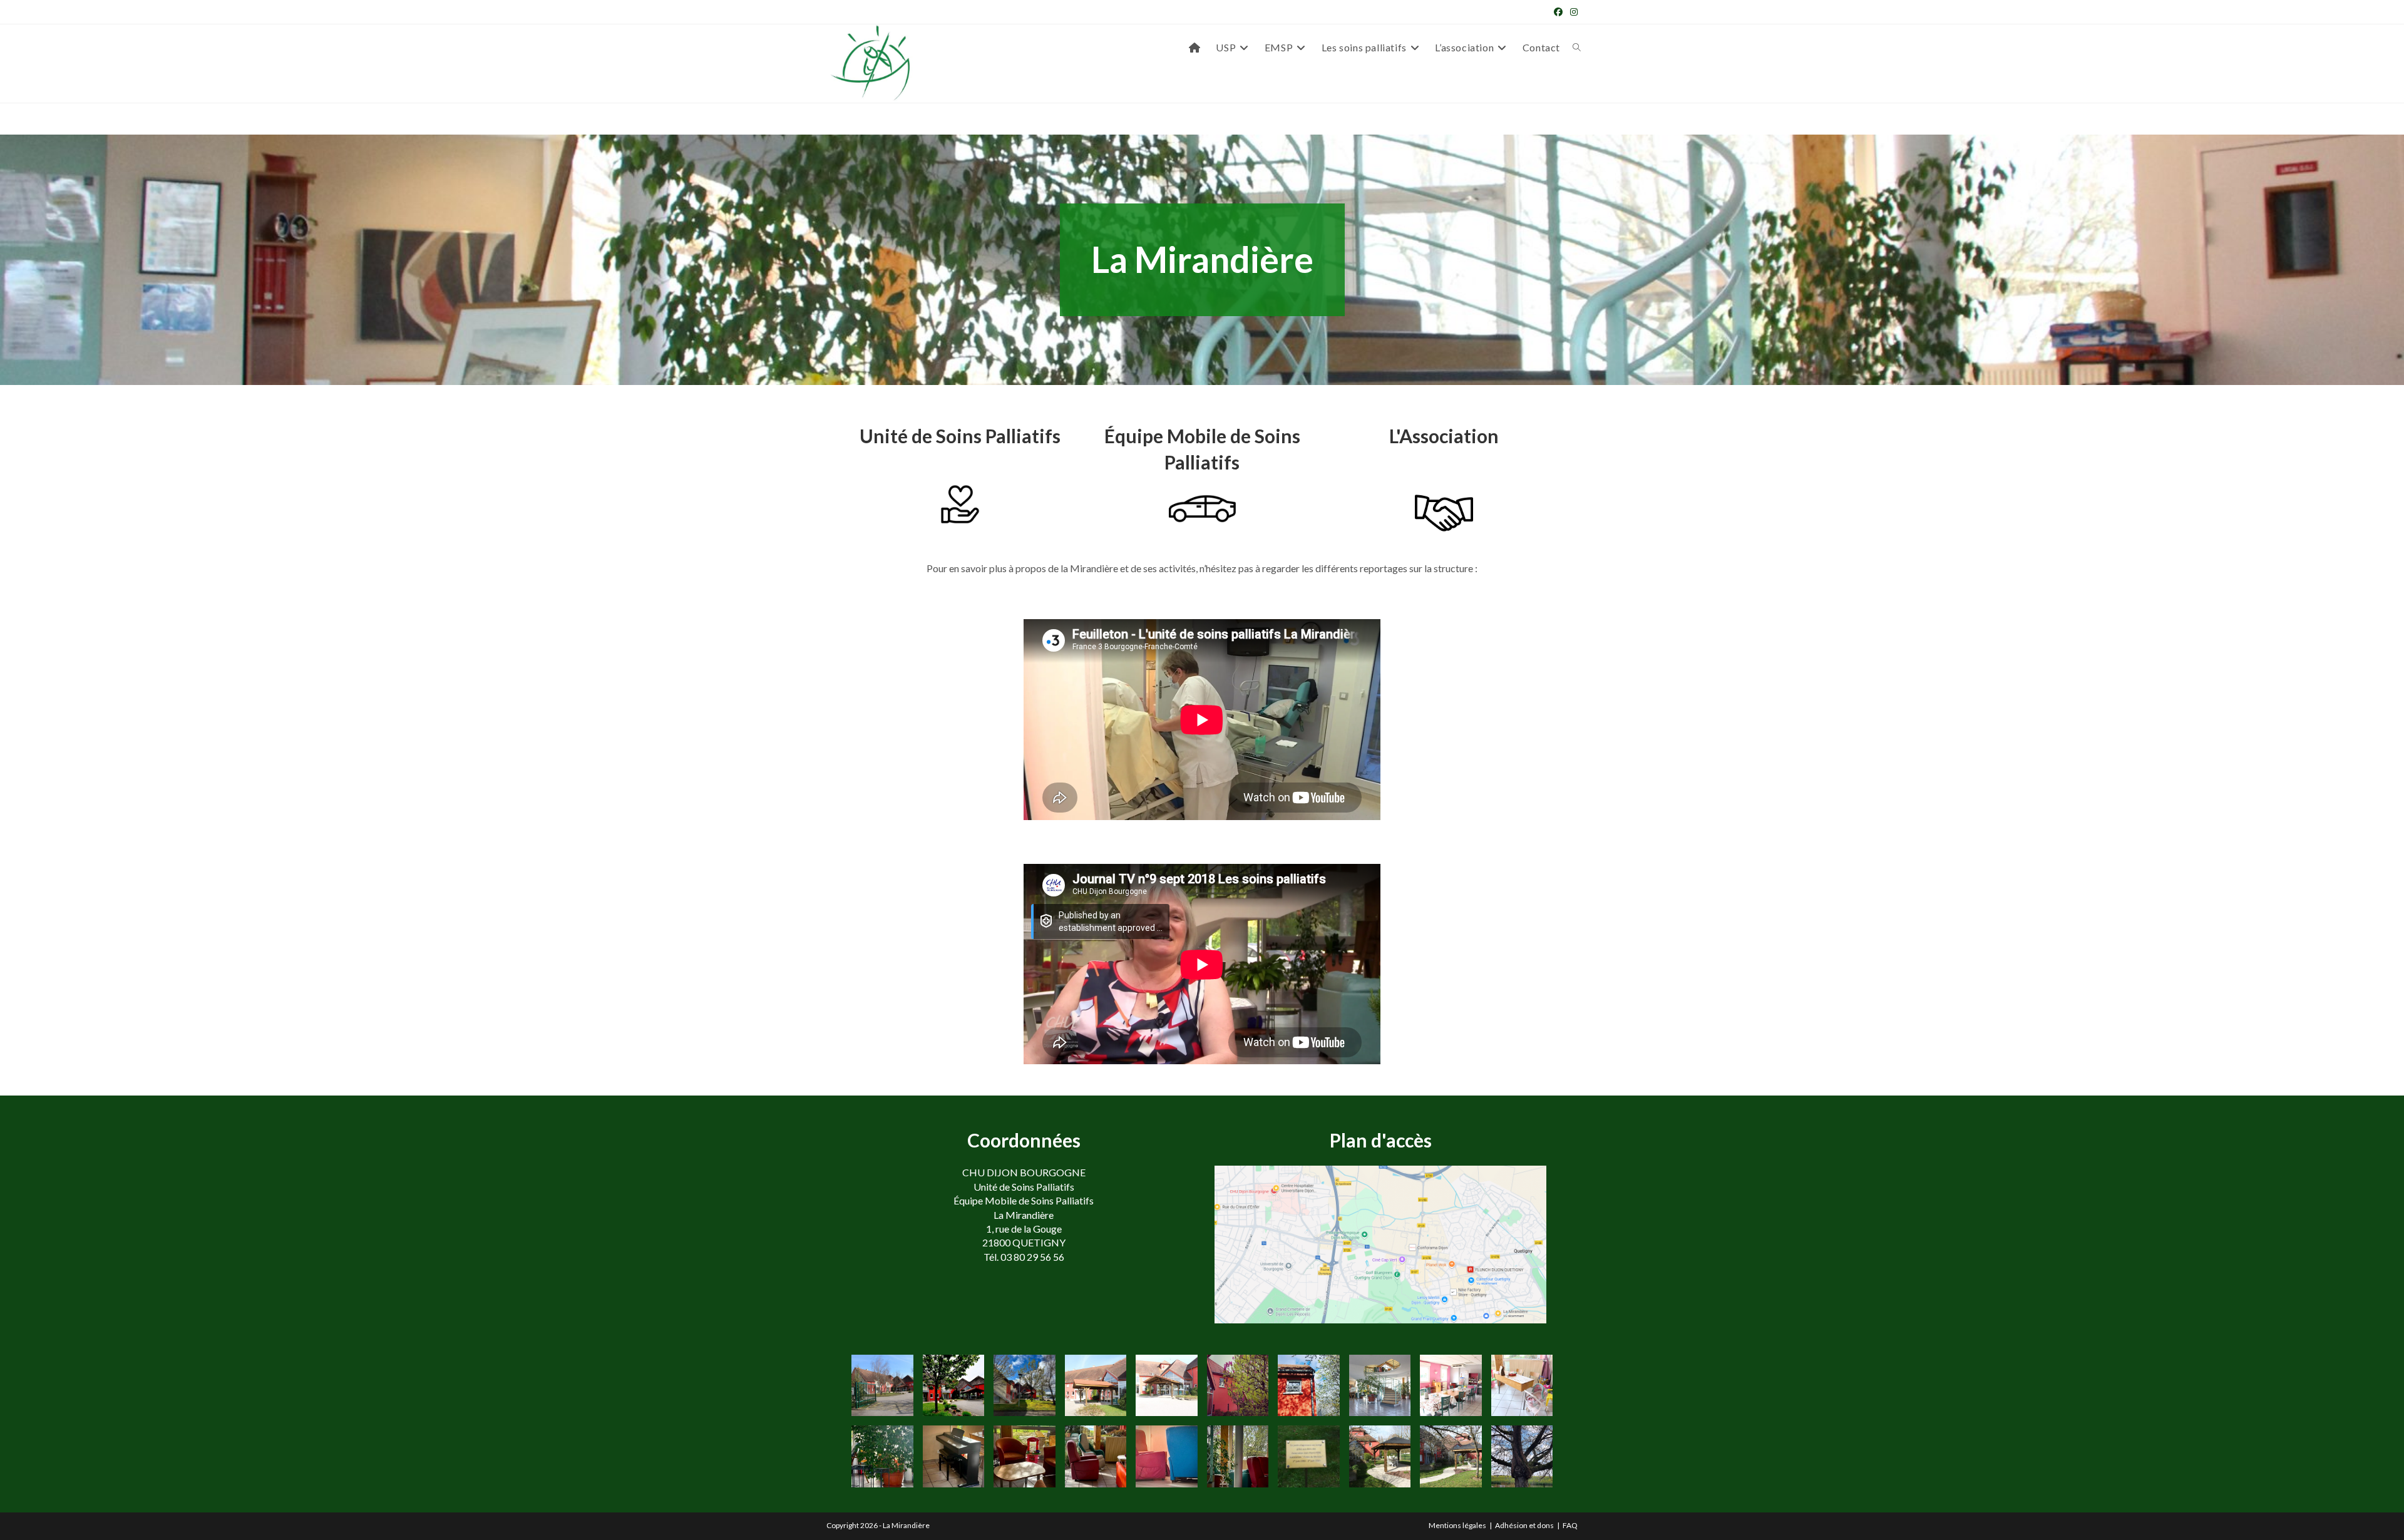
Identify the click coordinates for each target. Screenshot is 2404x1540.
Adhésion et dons (1524, 1525)
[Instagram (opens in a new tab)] (1572, 12)
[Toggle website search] (1577, 48)
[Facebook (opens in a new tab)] (1558, 12)
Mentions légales (1457, 1525)
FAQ (1570, 1525)
